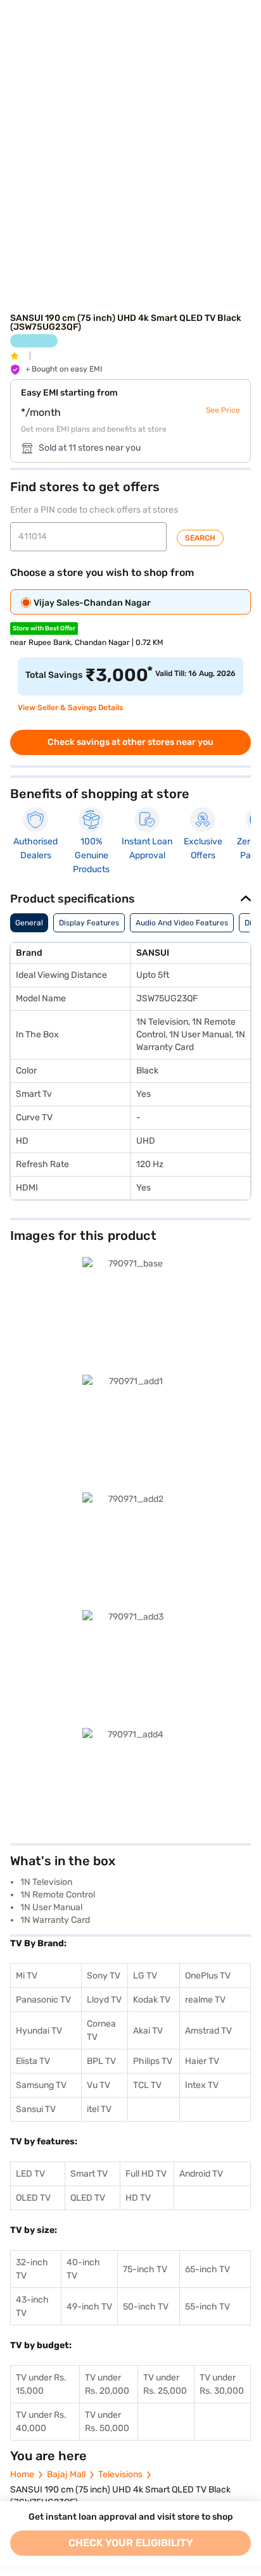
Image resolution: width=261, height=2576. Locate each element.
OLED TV (33, 2198)
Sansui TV (36, 2109)
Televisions (120, 2474)
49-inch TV (89, 2307)
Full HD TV (146, 2174)
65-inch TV (207, 2269)
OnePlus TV (208, 1976)
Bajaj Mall (66, 2474)
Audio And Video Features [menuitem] (182, 923)
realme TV (205, 2000)
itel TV (99, 2109)
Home (22, 2474)
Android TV (201, 2174)
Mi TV (27, 1976)
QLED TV (88, 2198)
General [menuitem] (29, 923)
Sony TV (104, 1976)
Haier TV (202, 2061)
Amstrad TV (208, 2031)
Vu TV (99, 2085)
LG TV (145, 1976)
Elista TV (33, 2061)
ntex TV (203, 2085)
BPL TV (101, 2061)
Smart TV (89, 2174)
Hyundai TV (39, 2031)
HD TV (138, 2198)
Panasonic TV (43, 2000)
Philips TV (153, 2061)
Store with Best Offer (44, 628)
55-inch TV (207, 2307)
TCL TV (147, 2085)
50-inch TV (146, 2307)
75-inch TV (145, 2269)
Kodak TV (152, 2000)
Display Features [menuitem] (89, 923)
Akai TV (148, 2031)
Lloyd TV (104, 2000)
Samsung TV (41, 2085)
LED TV (30, 2174)
